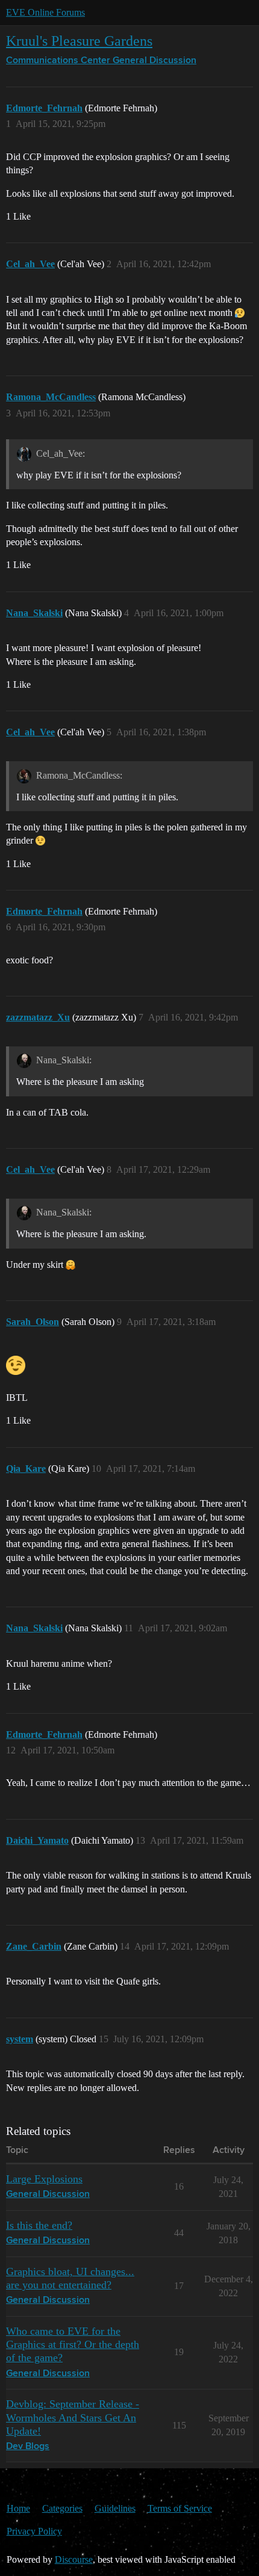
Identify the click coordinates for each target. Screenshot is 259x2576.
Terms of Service (180, 2508)
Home (18, 2508)
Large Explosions (44, 2179)
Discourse (74, 2559)
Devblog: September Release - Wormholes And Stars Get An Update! (73, 2417)
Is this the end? (39, 2225)
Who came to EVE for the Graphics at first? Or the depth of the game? (73, 2344)
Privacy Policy (34, 2531)
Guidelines (115, 2508)
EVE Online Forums (45, 12)
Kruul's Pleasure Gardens (79, 41)
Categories (62, 2508)
